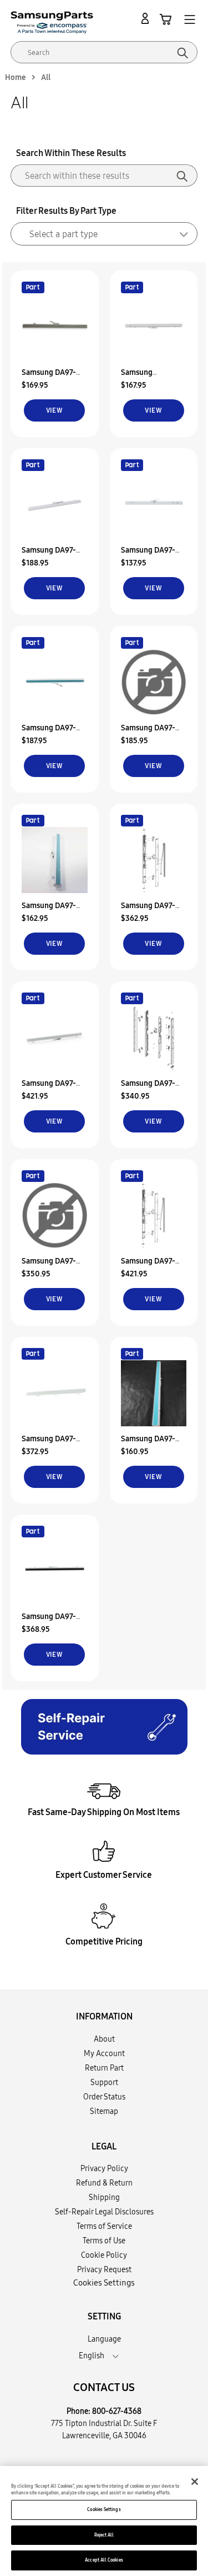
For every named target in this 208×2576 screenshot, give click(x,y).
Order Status (104, 2097)
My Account (104, 2053)
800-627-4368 (117, 2411)
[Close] (195, 2482)
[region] (104, 2521)
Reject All (104, 2535)
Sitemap (104, 2111)
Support (104, 2082)
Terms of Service (104, 2226)
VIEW (55, 410)
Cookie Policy (104, 2255)
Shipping (104, 2197)
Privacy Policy (104, 2168)
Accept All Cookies (104, 2560)
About (104, 2039)
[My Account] (147, 19)
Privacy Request (104, 2269)
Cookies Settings (104, 2509)
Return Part (104, 2068)
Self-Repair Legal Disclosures (104, 2212)
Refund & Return (104, 2183)
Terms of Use (104, 2241)
